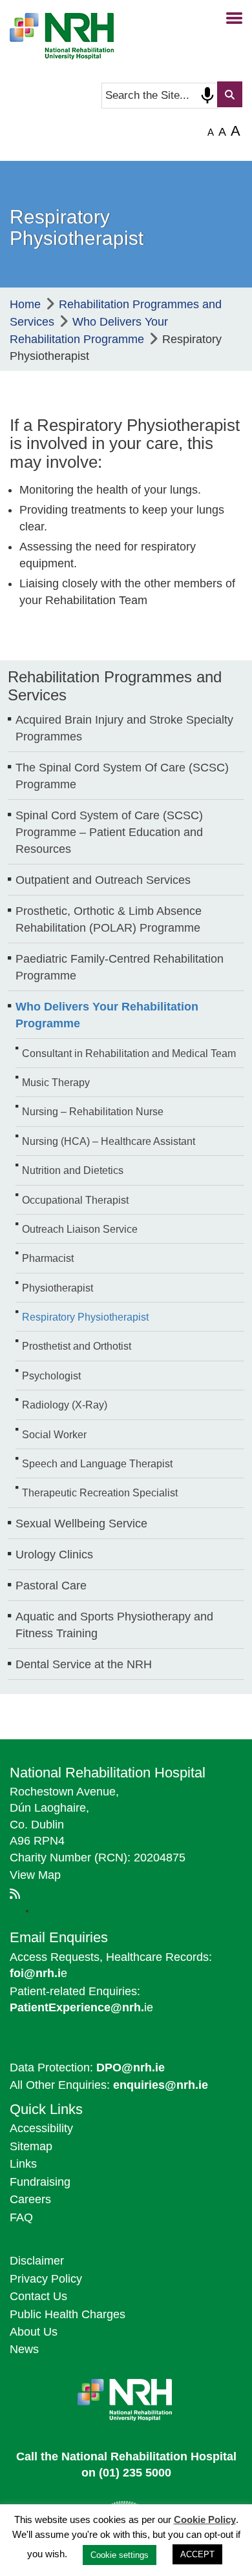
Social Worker (54, 1434)
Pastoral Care (51, 1586)
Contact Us (38, 2296)
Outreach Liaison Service (80, 1229)
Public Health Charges (68, 2314)
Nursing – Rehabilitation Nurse (93, 1111)
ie (81, 2007)
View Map (35, 1875)
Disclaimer (37, 2261)
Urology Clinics (54, 1555)
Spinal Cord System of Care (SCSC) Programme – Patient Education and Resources (109, 832)
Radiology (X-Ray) (65, 1405)
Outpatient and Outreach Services (103, 880)
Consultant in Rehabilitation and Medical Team (129, 1053)
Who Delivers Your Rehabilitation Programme (107, 1015)
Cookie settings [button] (120, 2555)
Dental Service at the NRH (84, 1664)
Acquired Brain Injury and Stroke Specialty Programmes (124, 728)
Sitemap (31, 2146)
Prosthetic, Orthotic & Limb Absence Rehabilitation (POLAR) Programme (109, 919)
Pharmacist (48, 1258)
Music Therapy (56, 1082)
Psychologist (51, 1376)
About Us (34, 2332)
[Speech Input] (207, 96)
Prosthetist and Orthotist (77, 1346)
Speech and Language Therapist (97, 1463)
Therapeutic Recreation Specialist (100, 1492)
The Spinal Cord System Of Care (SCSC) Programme (122, 776)
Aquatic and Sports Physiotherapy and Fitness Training (114, 1625)
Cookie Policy (205, 2519)
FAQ (21, 2217)
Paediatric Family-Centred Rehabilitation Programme (120, 967)
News (24, 2349)
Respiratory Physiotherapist (85, 1317)
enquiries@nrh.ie (161, 2085)
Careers (30, 2199)
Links (23, 2164)
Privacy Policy (46, 2279)
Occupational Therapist (75, 1200)
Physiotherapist (58, 1288)
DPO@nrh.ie (131, 2068)
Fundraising (40, 2182)
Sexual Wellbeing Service (81, 1524)
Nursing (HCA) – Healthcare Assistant (109, 1141)
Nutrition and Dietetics (73, 1170)
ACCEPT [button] (197, 2554)
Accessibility (41, 2128)
